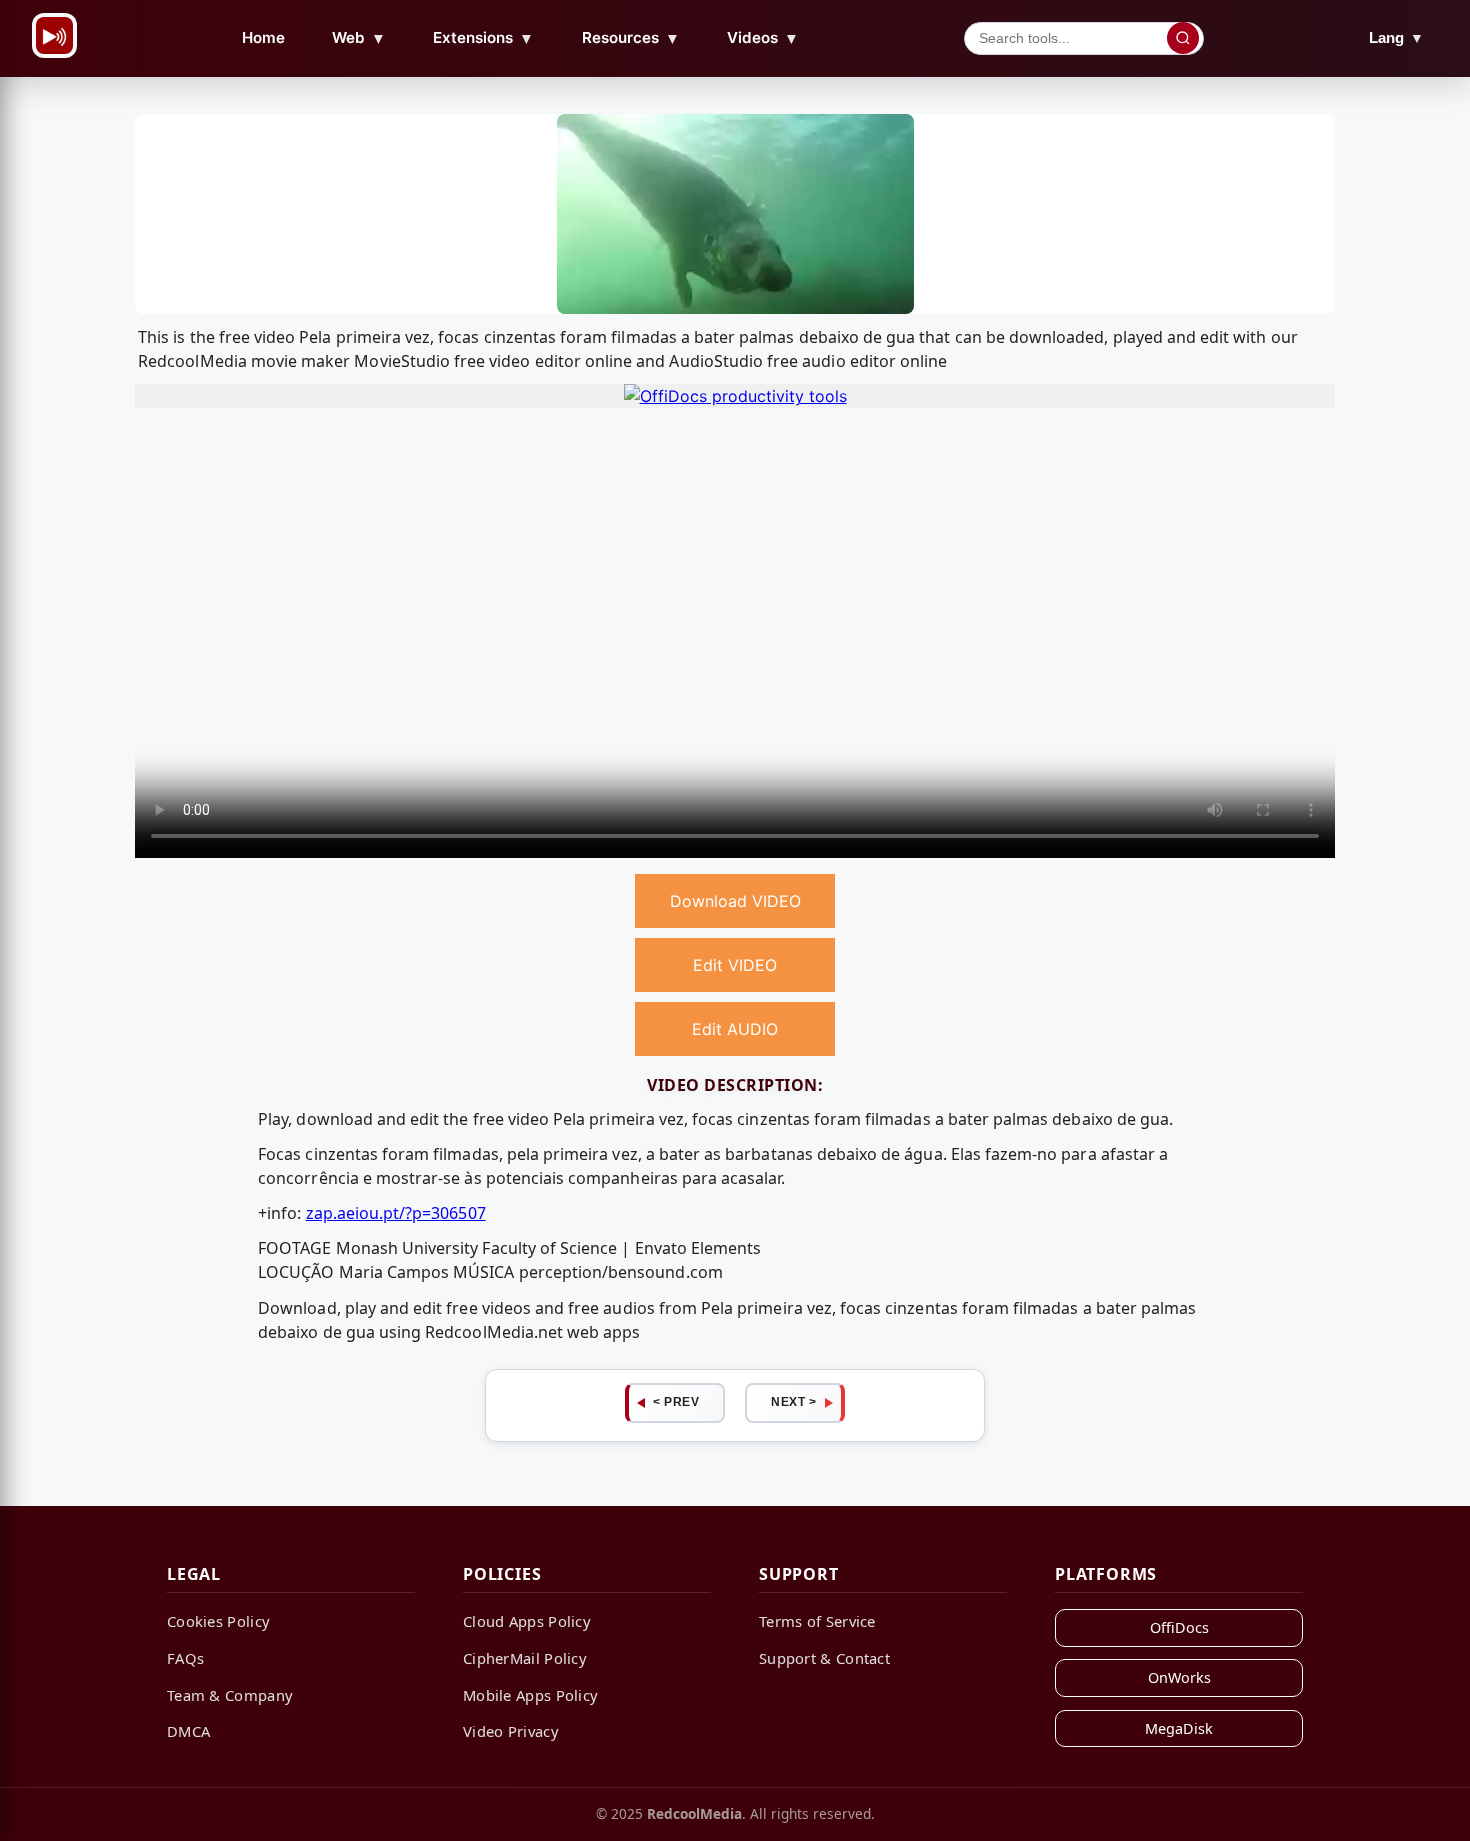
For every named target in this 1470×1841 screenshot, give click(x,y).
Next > (793, 1402)
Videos (763, 38)
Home (263, 37)
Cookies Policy (218, 1621)
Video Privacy (511, 1731)
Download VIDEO (735, 901)
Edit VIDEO (735, 965)
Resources (631, 38)
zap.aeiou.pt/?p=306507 (396, 1213)
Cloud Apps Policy (527, 1621)
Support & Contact (824, 1658)
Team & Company (230, 1695)
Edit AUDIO (735, 1029)
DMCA (188, 1731)
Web (359, 38)
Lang (1396, 37)
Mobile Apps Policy (530, 1695)
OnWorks (1179, 1677)
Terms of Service (817, 1621)
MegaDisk (1179, 1728)
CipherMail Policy (525, 1658)
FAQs (185, 1658)
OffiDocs (1179, 1627)
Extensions (483, 38)
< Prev (676, 1402)
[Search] (1183, 38)
